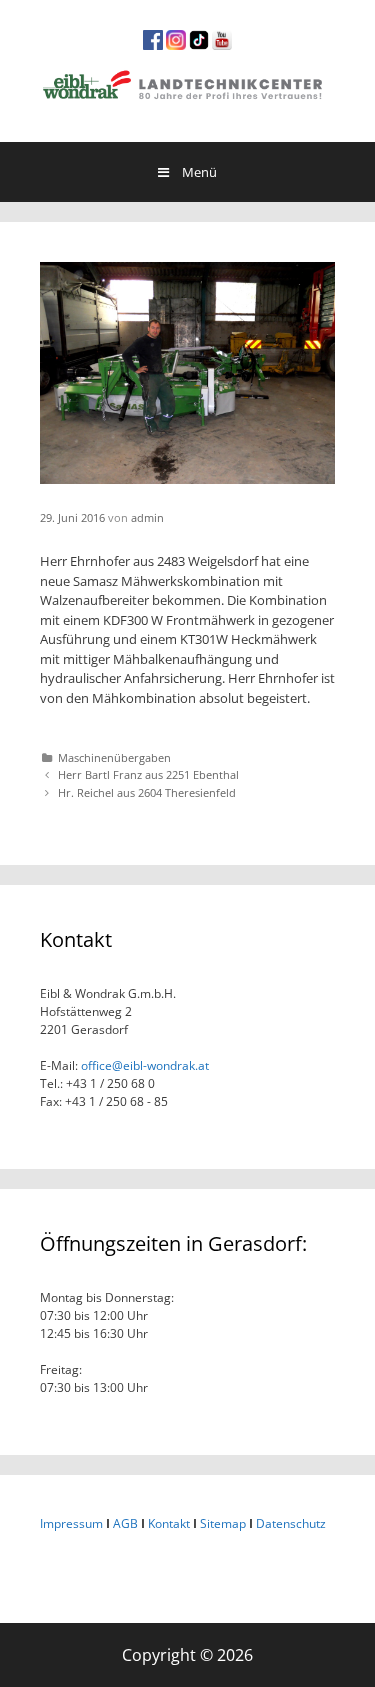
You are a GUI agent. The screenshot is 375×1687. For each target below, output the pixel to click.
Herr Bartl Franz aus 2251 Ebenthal (148, 774)
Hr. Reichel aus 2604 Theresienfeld (147, 792)
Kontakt (169, 1523)
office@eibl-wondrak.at (143, 1065)
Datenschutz (291, 1523)
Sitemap (223, 1523)
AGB (125, 1523)
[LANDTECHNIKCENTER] (187, 82)
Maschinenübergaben (114, 757)
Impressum (71, 1523)
